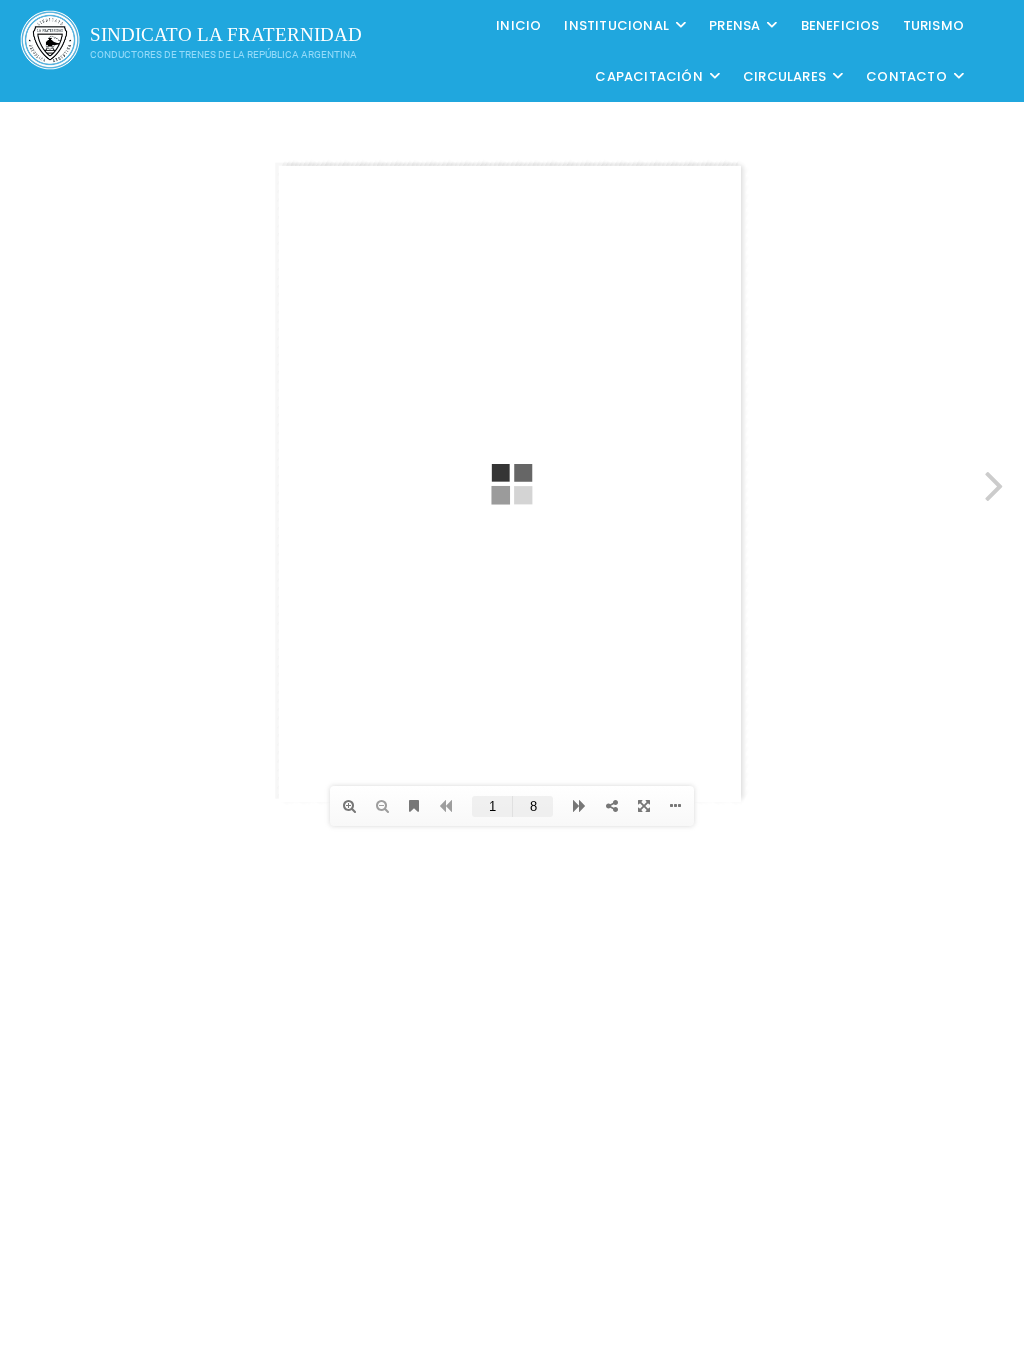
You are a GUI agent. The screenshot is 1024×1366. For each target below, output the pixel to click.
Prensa (734, 25)
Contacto (906, 76)
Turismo (933, 25)
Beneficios (840, 25)
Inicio (518, 25)
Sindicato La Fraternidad (226, 34)
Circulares (784, 76)
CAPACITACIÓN (648, 76)
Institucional (616, 25)
